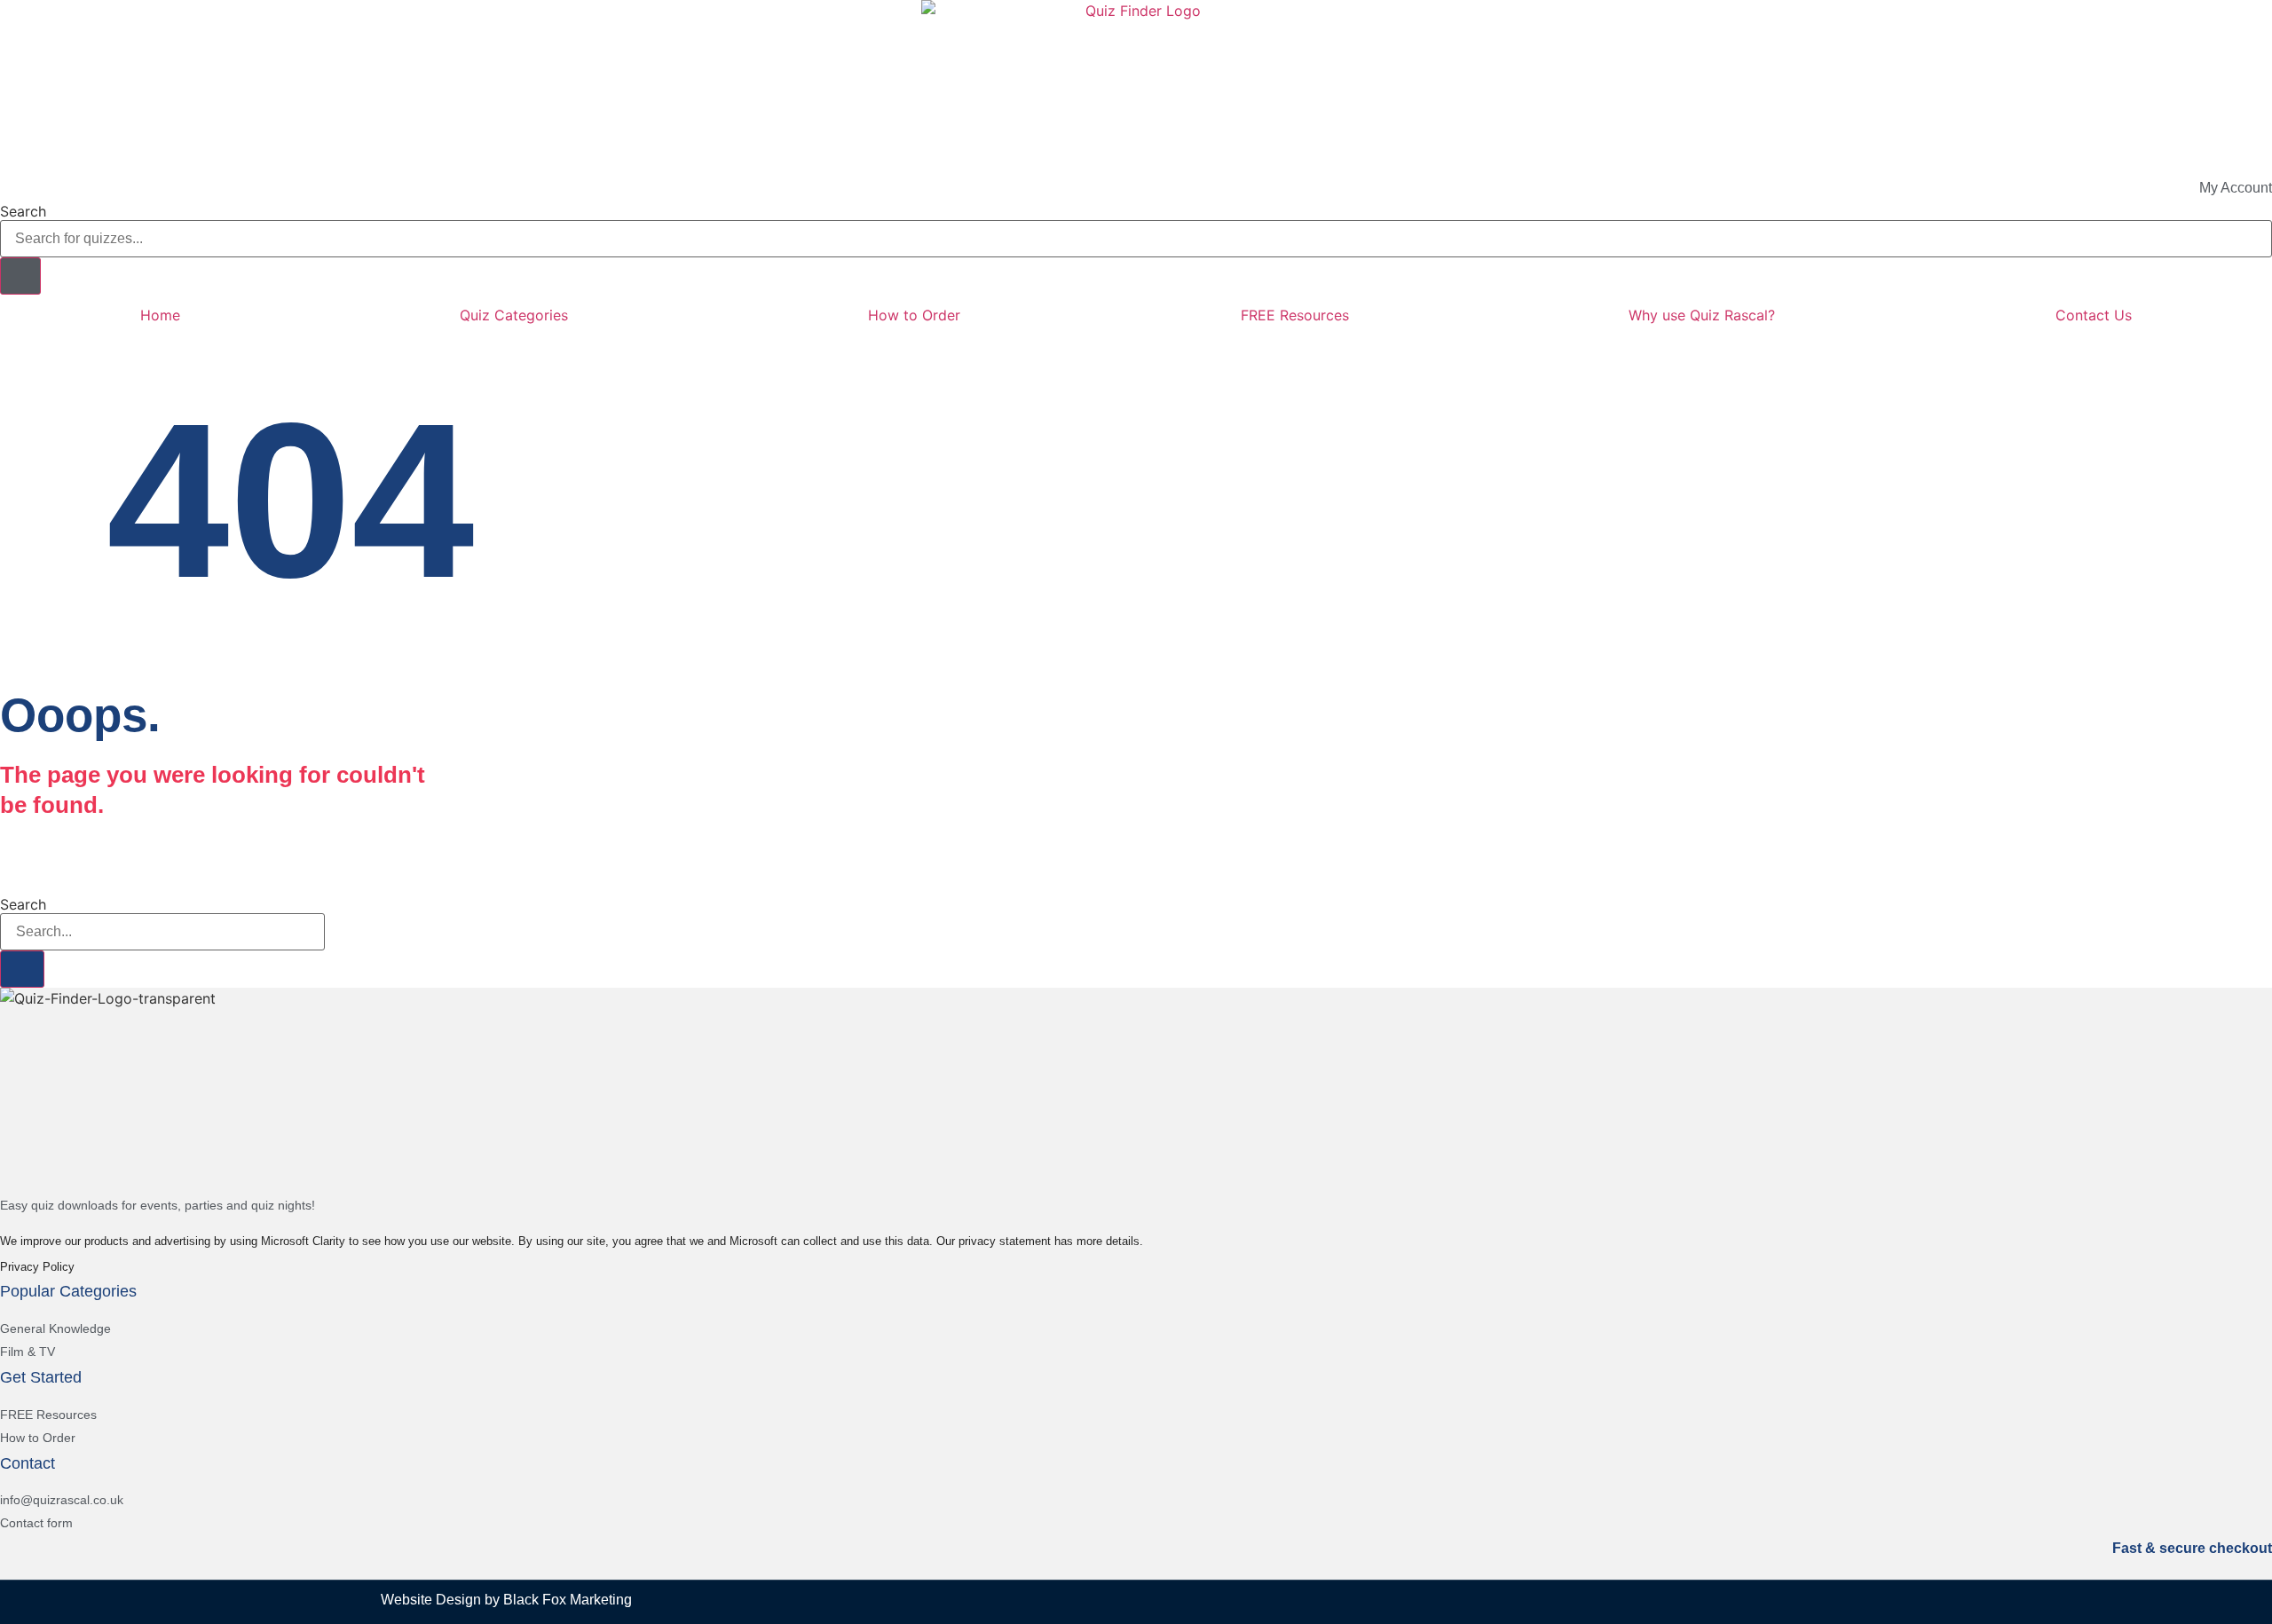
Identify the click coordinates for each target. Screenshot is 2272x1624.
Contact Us (2094, 315)
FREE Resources (1295, 315)
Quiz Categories (514, 315)
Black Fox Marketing (568, 1600)
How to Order (914, 315)
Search (23, 211)
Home (160, 315)
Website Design (431, 1600)
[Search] (20, 276)
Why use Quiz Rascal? (1702, 315)
